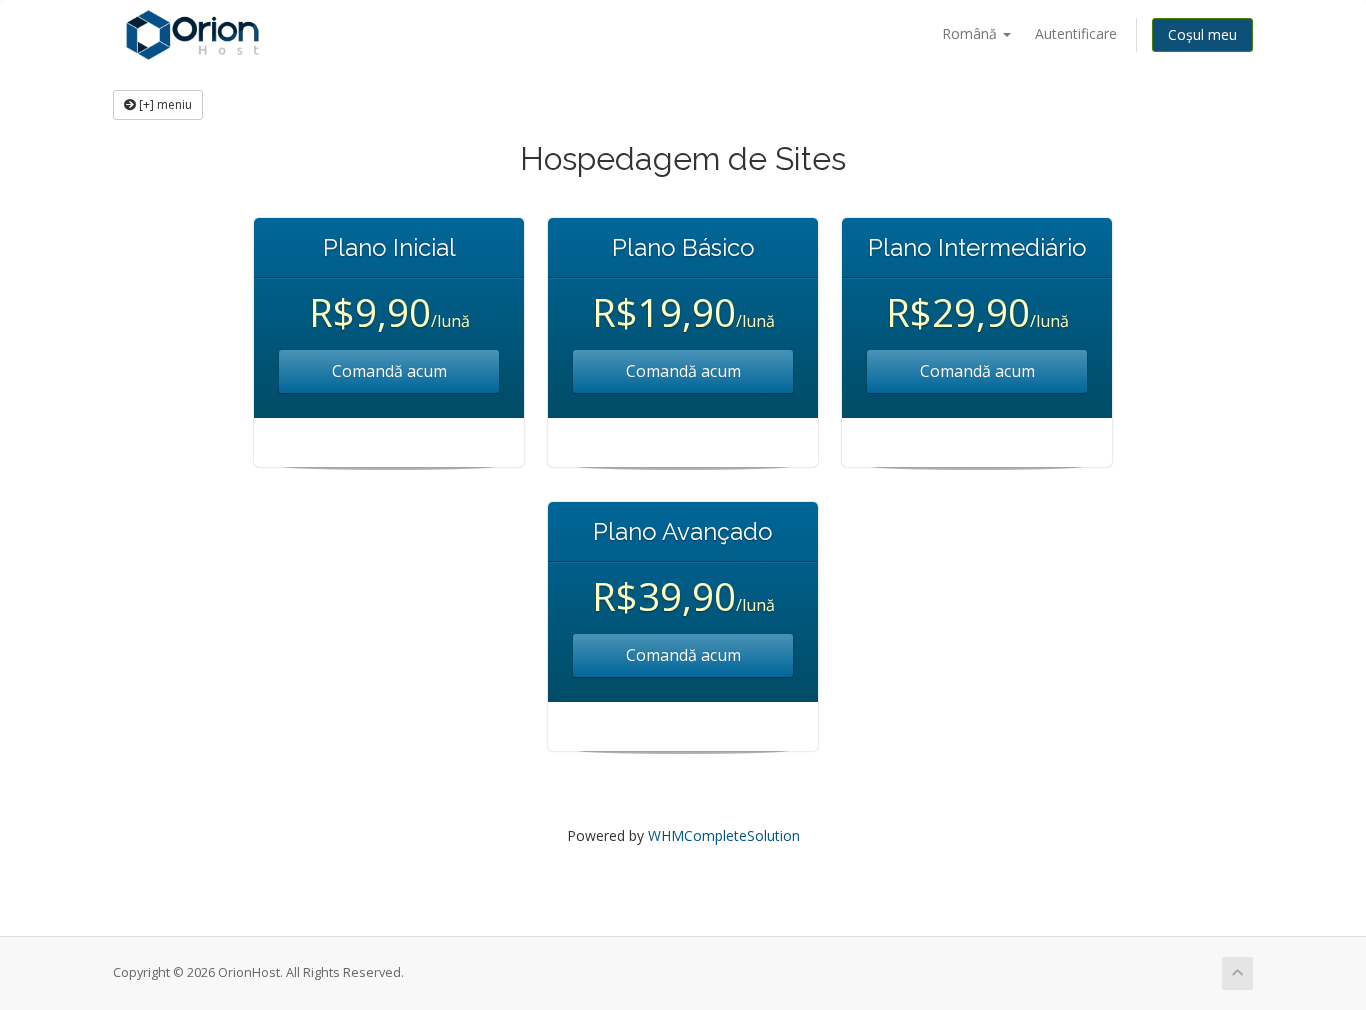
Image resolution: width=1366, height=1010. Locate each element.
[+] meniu (164, 104)
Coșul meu (1202, 34)
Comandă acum (389, 371)
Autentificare (1076, 33)
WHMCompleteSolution (724, 835)
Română (971, 33)
